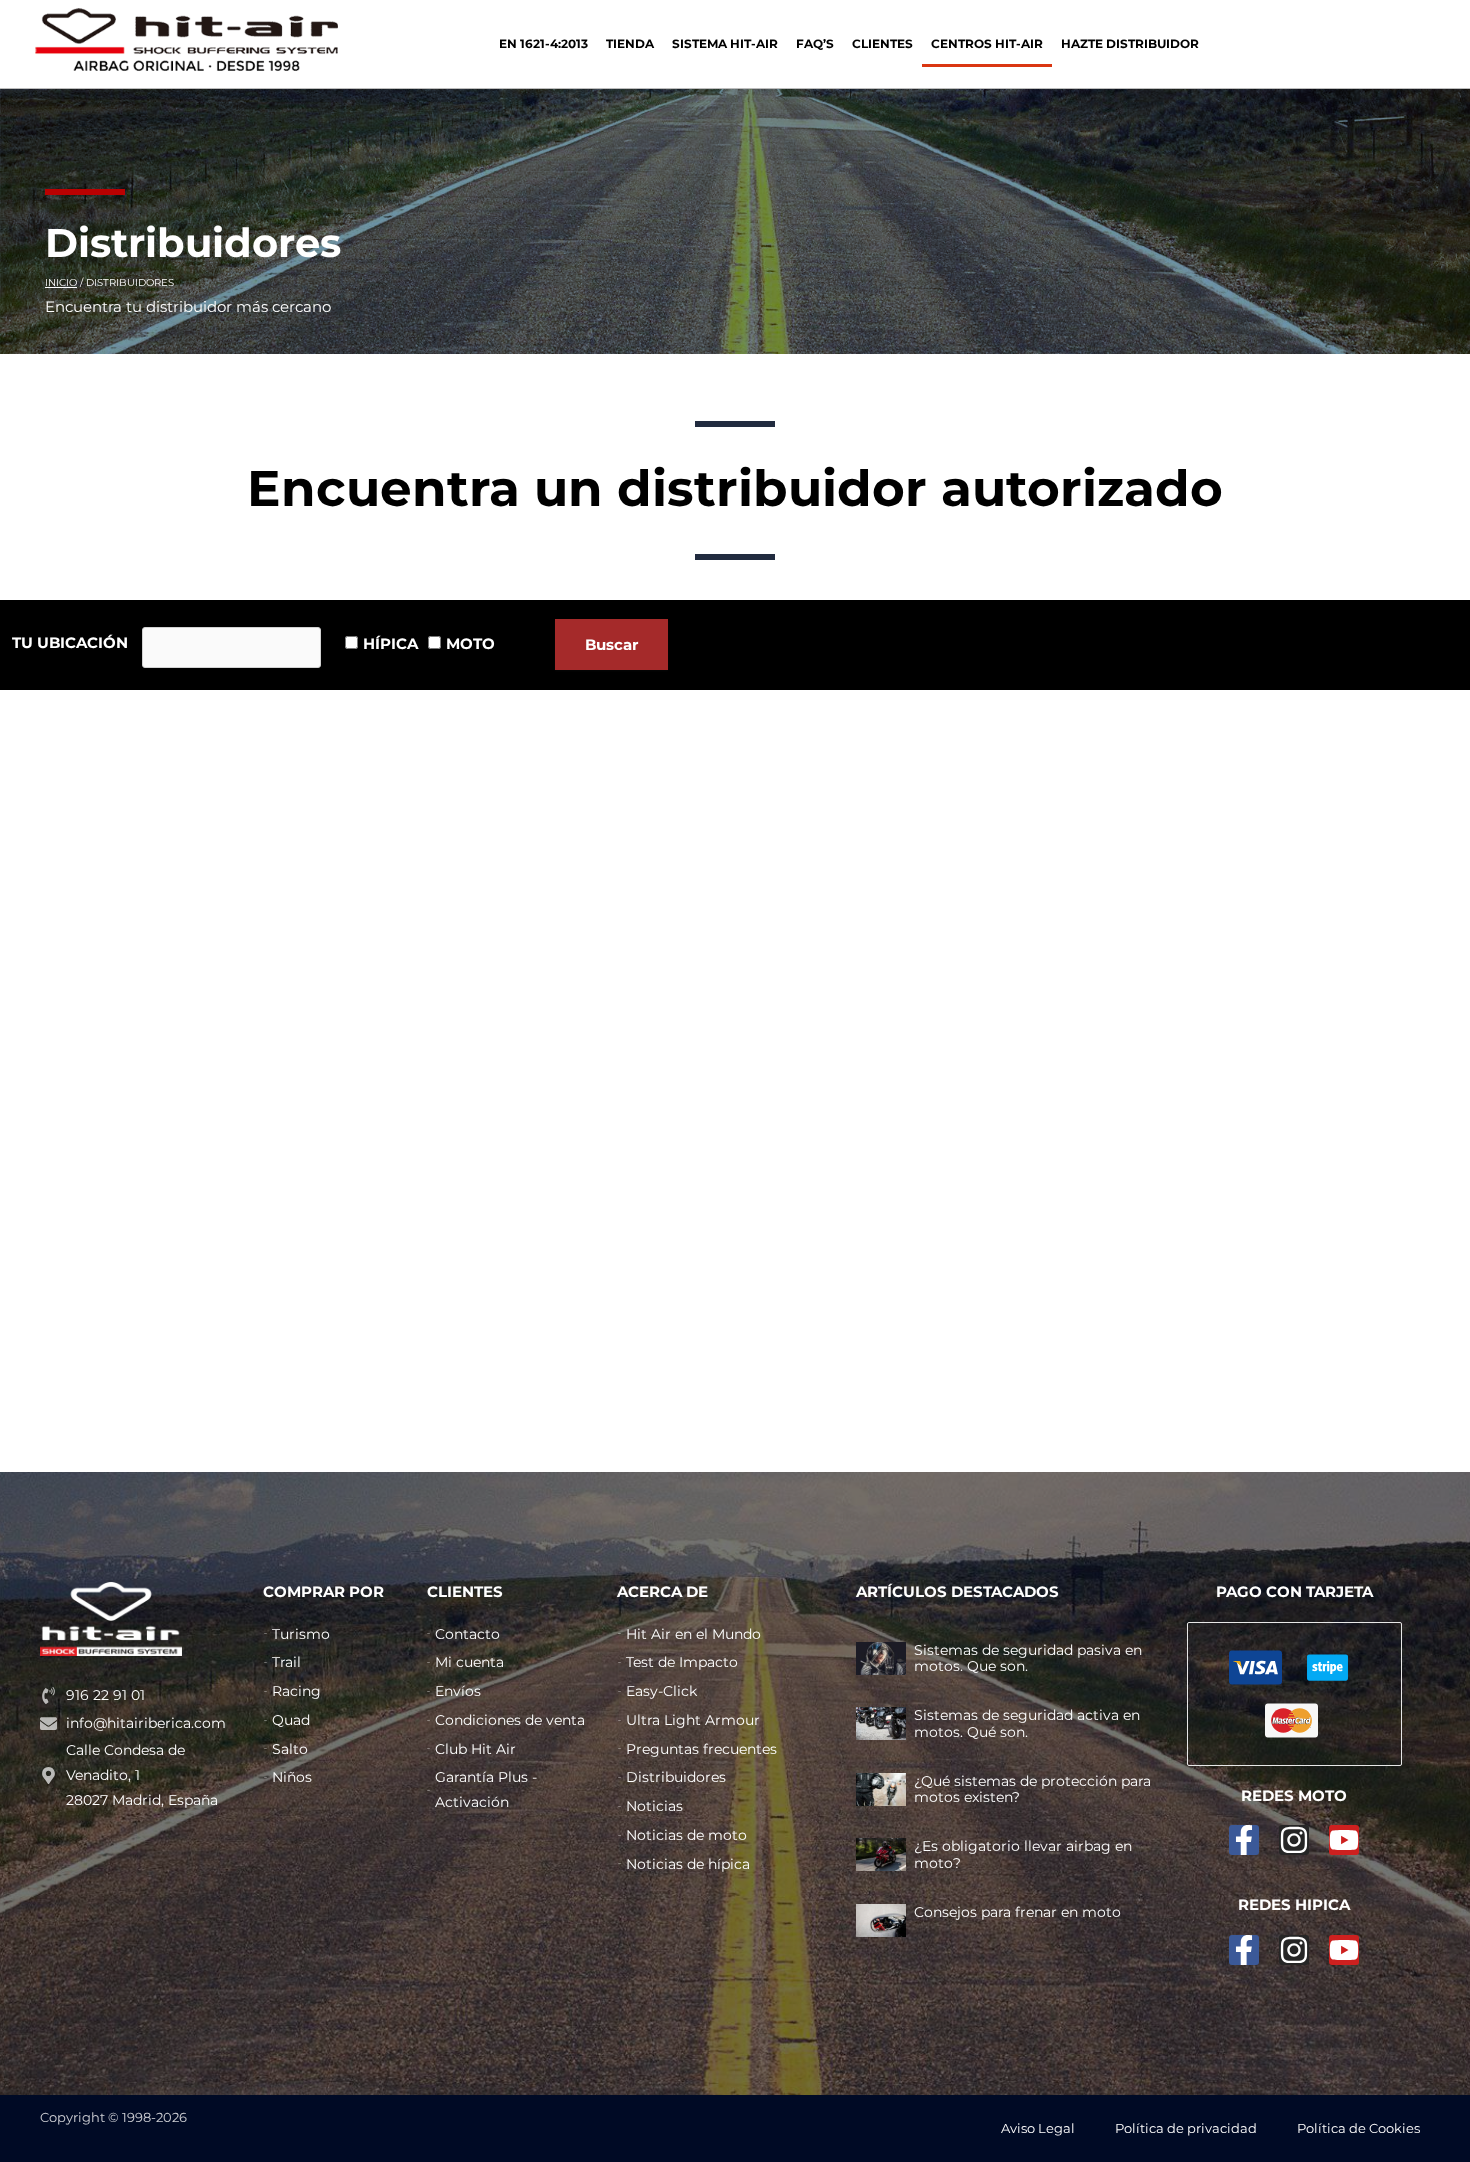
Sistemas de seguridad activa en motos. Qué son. (1027, 1723)
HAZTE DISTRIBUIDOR (1130, 43)
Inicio (61, 282)
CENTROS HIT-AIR (987, 43)
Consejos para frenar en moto (1017, 1912)
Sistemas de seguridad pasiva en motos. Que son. (1028, 1658)
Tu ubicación (70, 642)
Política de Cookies (1358, 2128)
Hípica (390, 643)
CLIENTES (882, 43)
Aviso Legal (1038, 2128)
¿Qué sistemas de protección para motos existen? (1032, 1789)
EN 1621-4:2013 (543, 43)
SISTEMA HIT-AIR (725, 43)
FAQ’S (815, 43)
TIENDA (630, 43)
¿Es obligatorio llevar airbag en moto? (1023, 1854)
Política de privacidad (1186, 2128)
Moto (470, 643)
